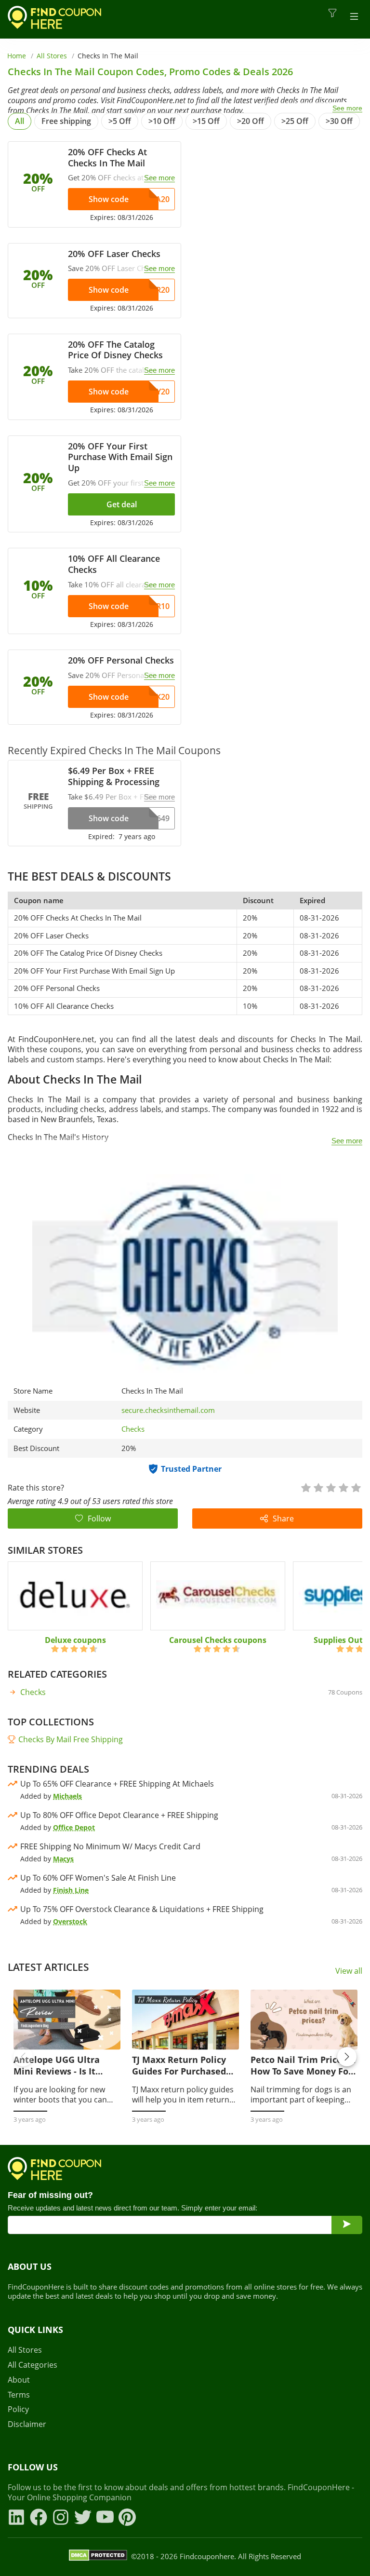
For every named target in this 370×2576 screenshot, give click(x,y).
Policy (18, 2409)
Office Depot (74, 1827)
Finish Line (71, 1890)
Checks (133, 1429)
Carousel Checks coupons (218, 1640)
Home (17, 56)
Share (283, 1518)
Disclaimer (27, 2424)
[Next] (347, 2057)
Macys (63, 1859)
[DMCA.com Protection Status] (98, 2557)
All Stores (52, 56)
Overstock (70, 1921)
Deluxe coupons (75, 1640)
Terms (19, 2395)
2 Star (318, 1487)
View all (349, 1971)
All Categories (33, 2365)
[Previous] (23, 2057)
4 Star (343, 1487)
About (19, 2380)
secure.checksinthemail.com (168, 1410)
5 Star (356, 1487)
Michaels (67, 1796)
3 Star (330, 1487)
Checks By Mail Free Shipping (71, 1739)
